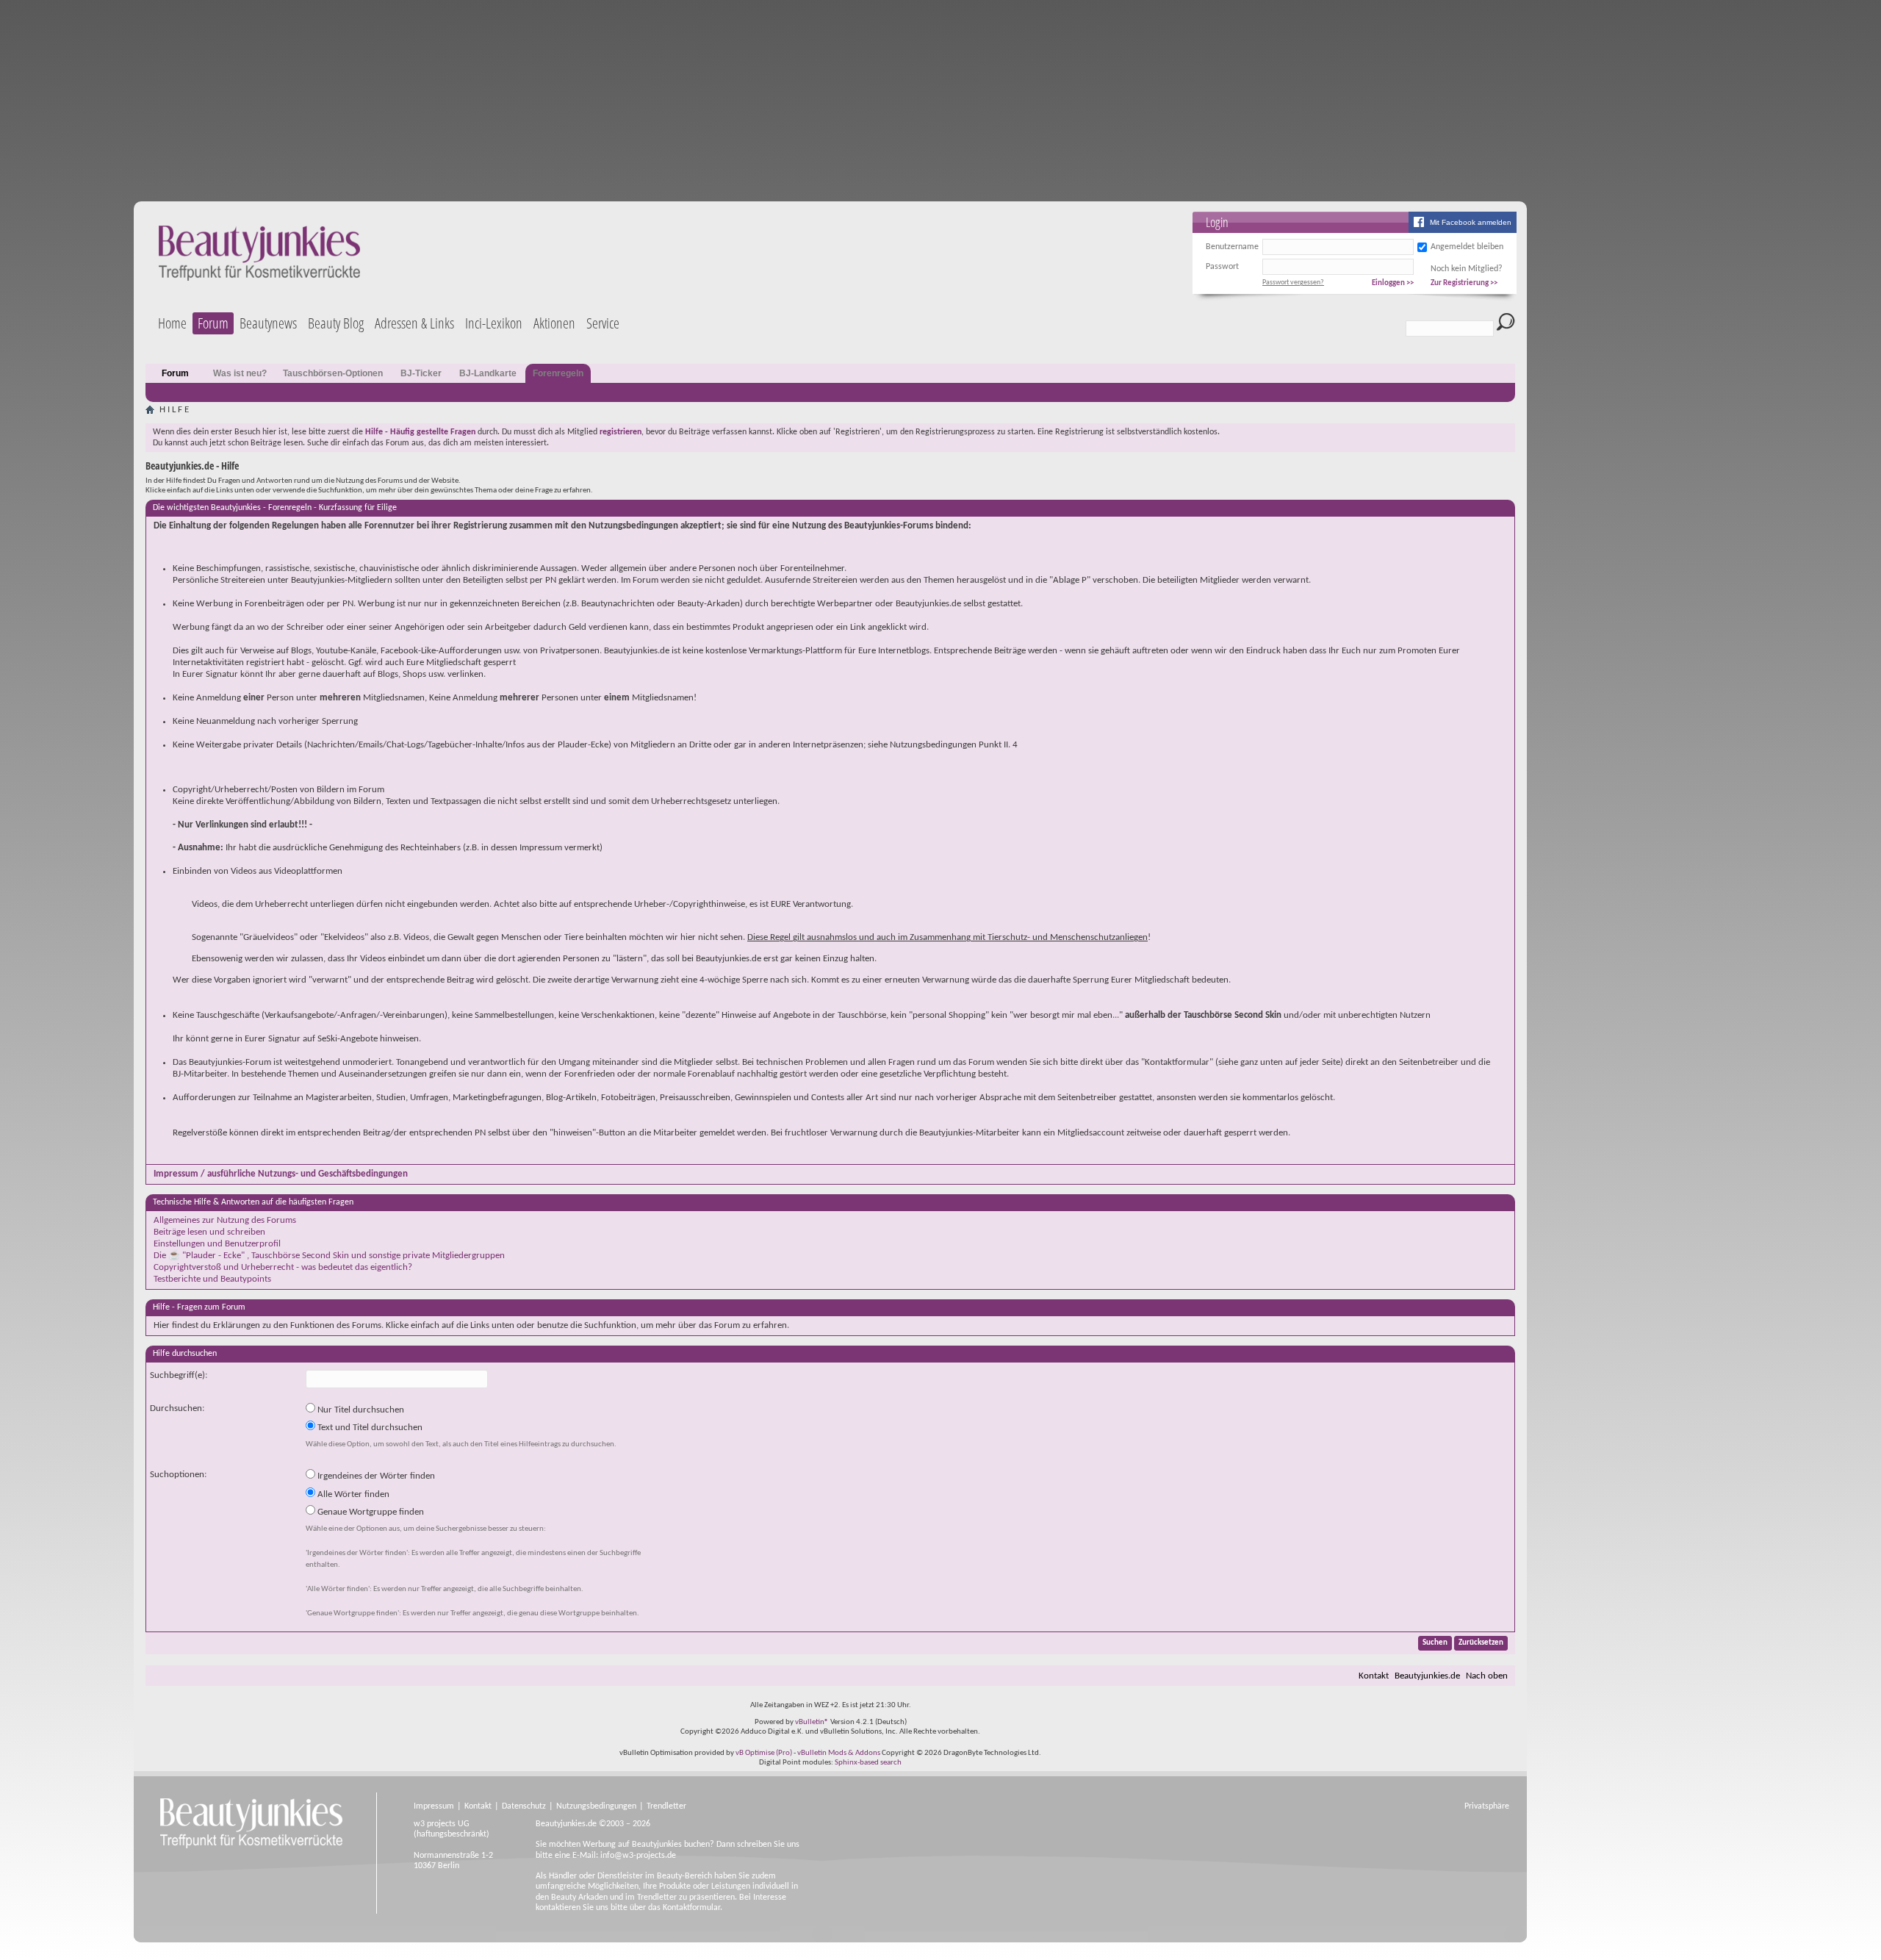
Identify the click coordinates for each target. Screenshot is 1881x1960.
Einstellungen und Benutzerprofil (217, 1244)
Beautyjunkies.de (1427, 1676)
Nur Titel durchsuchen (360, 1410)
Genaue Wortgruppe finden (370, 1512)
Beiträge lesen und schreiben (209, 1232)
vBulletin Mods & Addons (839, 1753)
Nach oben (1487, 1676)
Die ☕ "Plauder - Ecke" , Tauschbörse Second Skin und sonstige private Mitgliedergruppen (329, 1256)
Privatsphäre (1487, 1806)
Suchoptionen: (178, 1475)
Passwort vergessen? (1293, 283)
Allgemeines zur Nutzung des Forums (225, 1220)
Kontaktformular (691, 1908)
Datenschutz (524, 1806)
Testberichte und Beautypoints (212, 1279)
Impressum (434, 1806)
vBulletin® (812, 1722)
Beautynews (268, 323)
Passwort (1222, 267)
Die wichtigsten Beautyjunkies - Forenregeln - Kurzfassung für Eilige (275, 508)
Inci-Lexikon (494, 323)
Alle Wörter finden (352, 1494)
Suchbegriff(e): (179, 1375)
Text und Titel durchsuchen (369, 1428)
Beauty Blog (336, 323)
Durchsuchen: (177, 1408)
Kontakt (1374, 1676)
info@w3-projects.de (638, 1856)
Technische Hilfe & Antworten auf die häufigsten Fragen (253, 1202)
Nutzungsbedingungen (596, 1806)
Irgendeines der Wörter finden (375, 1476)
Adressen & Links (414, 323)
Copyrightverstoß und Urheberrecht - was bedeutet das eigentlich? (283, 1267)
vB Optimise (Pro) (764, 1753)
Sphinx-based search (868, 1763)
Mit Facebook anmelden (1471, 222)
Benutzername (1232, 247)
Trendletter (666, 1806)
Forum (213, 323)
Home (172, 323)
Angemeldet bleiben (1467, 247)
